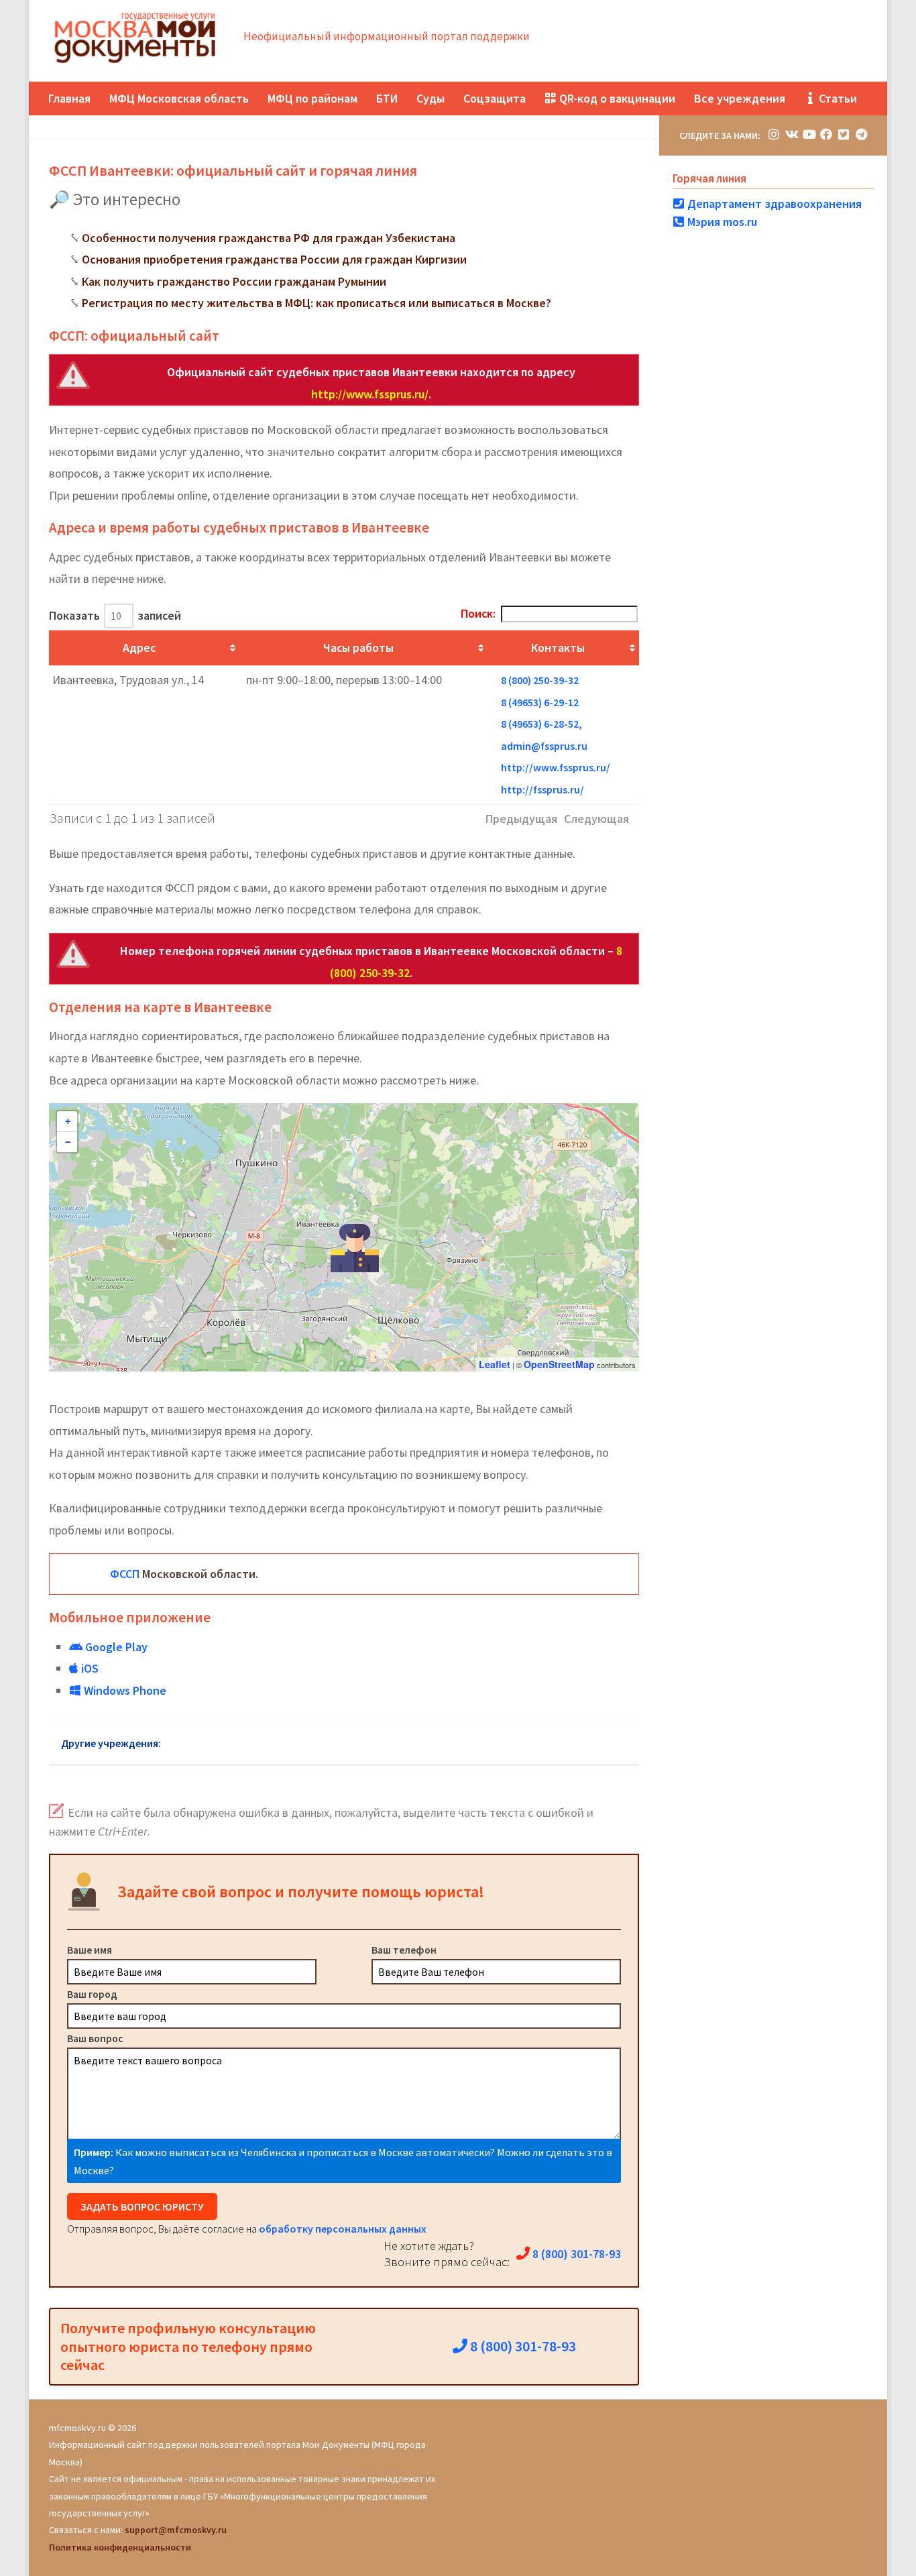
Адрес (139, 648)
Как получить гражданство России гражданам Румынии (234, 281)
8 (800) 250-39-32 (540, 680)
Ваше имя (90, 1950)
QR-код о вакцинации (616, 98)
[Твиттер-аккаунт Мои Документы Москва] (844, 134)
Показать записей (115, 615)
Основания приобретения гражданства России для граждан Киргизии (274, 259)
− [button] (68, 1142)
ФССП (125, 1574)
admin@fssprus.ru (544, 746)
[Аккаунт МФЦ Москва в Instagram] (774, 134)
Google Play (115, 1647)
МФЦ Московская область (179, 98)
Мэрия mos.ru (721, 222)
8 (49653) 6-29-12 (540, 702)
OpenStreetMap (559, 1364)
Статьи (837, 98)
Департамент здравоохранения (773, 204)
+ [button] (68, 1121)
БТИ (387, 98)
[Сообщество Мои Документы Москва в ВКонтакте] (791, 134)
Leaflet (495, 1364)
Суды (431, 98)
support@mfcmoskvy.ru (176, 2530)
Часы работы (358, 648)
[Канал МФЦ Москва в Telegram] (861, 134)
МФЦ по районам (312, 98)
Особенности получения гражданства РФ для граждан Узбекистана (269, 238)
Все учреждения (740, 98)
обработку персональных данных (343, 2229)
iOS (89, 1668)
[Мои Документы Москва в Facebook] (826, 134)
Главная (69, 98)
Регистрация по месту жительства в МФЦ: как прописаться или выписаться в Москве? (317, 303)
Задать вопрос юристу (142, 2206)
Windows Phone (124, 1690)
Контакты (558, 648)
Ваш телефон (404, 1950)
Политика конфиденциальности (120, 2547)
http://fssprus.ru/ (542, 789)
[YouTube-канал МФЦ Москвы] (809, 134)
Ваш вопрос (95, 2038)
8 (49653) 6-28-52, (541, 724)
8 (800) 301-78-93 (575, 2254)
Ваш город (92, 1994)
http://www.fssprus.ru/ (370, 394)
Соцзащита (495, 98)
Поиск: (478, 613)
